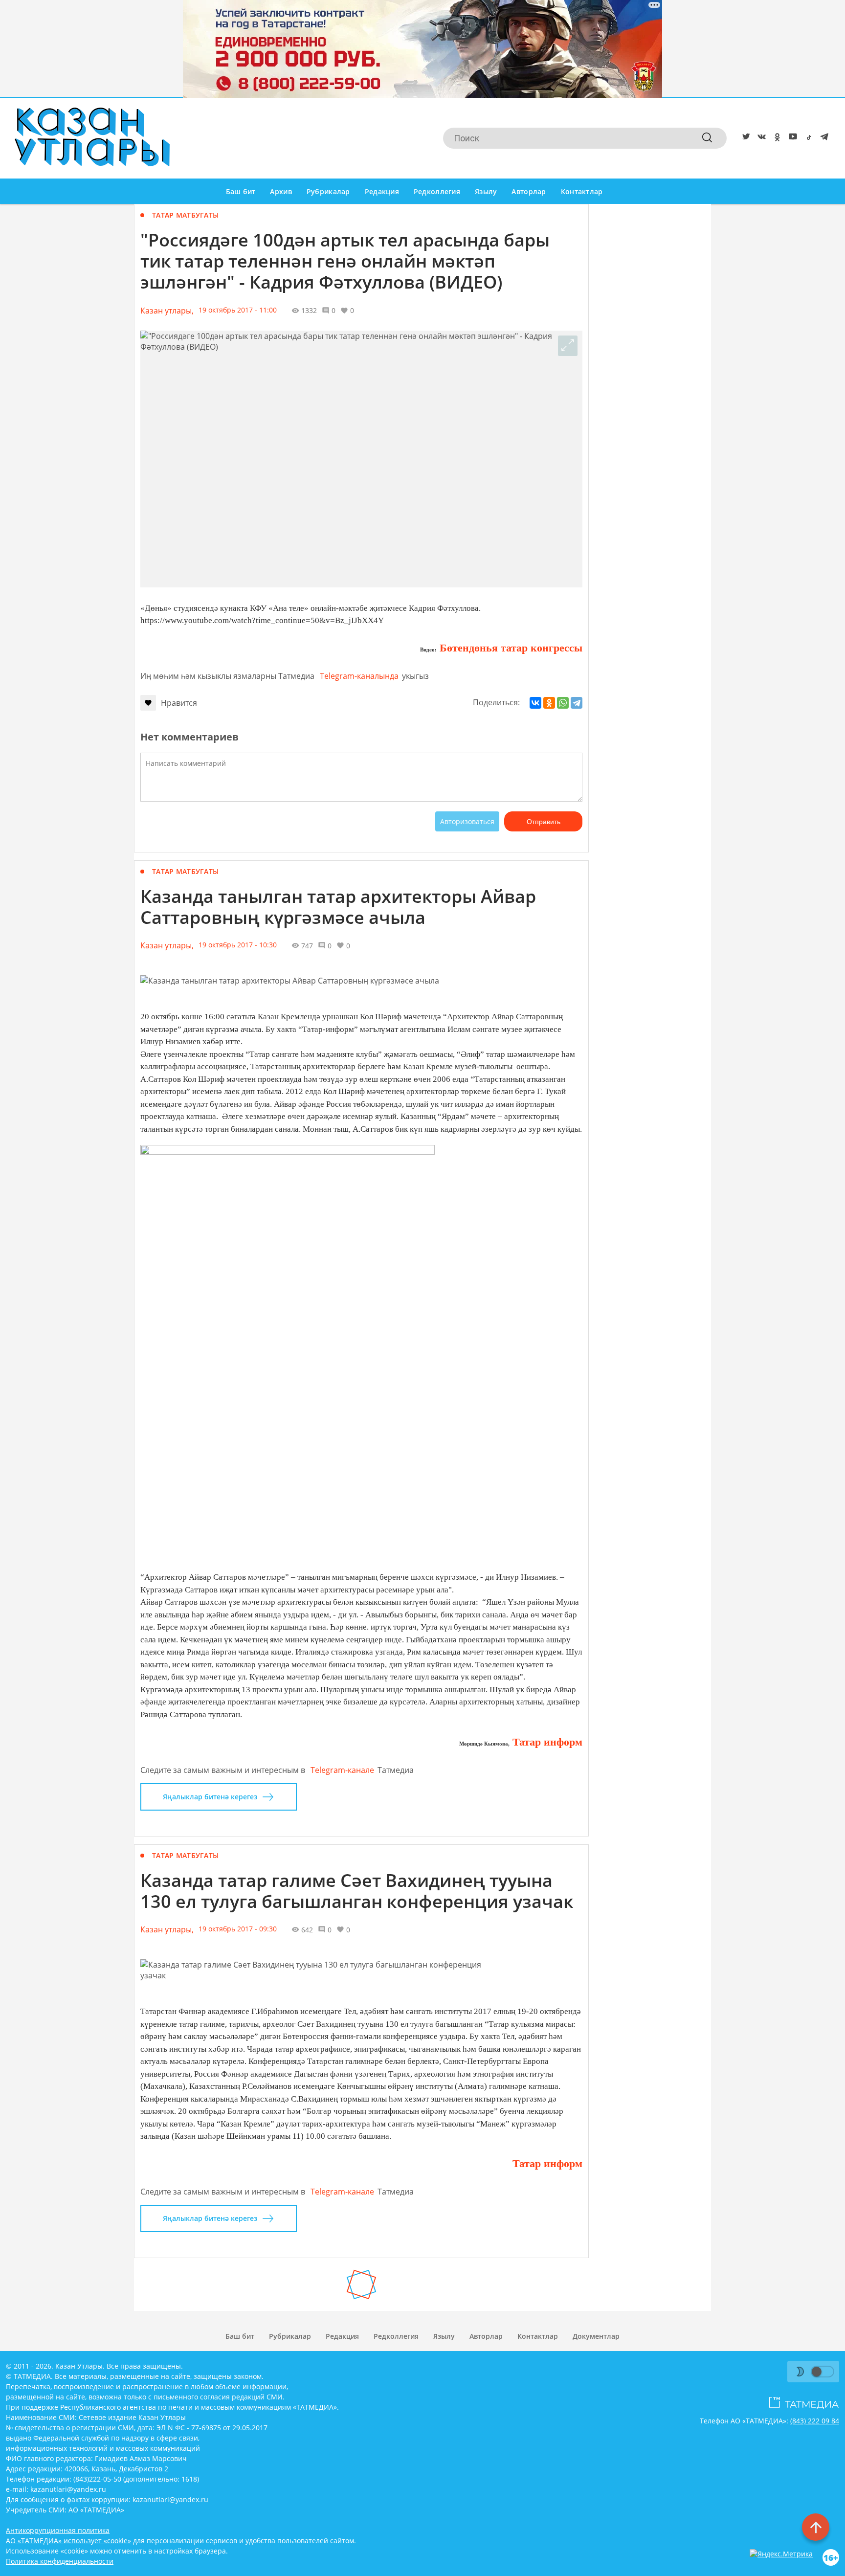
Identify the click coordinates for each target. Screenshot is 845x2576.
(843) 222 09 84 (815, 2421)
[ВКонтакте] (535, 703)
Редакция (382, 191)
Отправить (544, 822)
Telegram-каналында (359, 676)
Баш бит (241, 191)
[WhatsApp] (563, 703)
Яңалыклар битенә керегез (210, 1797)
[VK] (760, 138)
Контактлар (582, 191)
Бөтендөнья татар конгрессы (510, 648)
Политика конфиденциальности (60, 2561)
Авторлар (529, 191)
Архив (281, 191)
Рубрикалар (328, 191)
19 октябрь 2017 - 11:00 (238, 310)
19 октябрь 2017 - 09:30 (238, 1929)
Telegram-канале (342, 1770)
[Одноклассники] (549, 703)
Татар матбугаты (185, 215)
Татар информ (546, 1742)
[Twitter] (744, 138)
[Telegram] (823, 138)
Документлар (596, 2336)
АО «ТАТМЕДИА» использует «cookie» (68, 2541)
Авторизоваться (467, 821)
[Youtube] (791, 138)
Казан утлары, (167, 311)
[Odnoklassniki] (776, 138)
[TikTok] (807, 138)
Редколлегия (437, 191)
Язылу (486, 191)
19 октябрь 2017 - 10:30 (238, 945)
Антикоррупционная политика (58, 2530)
